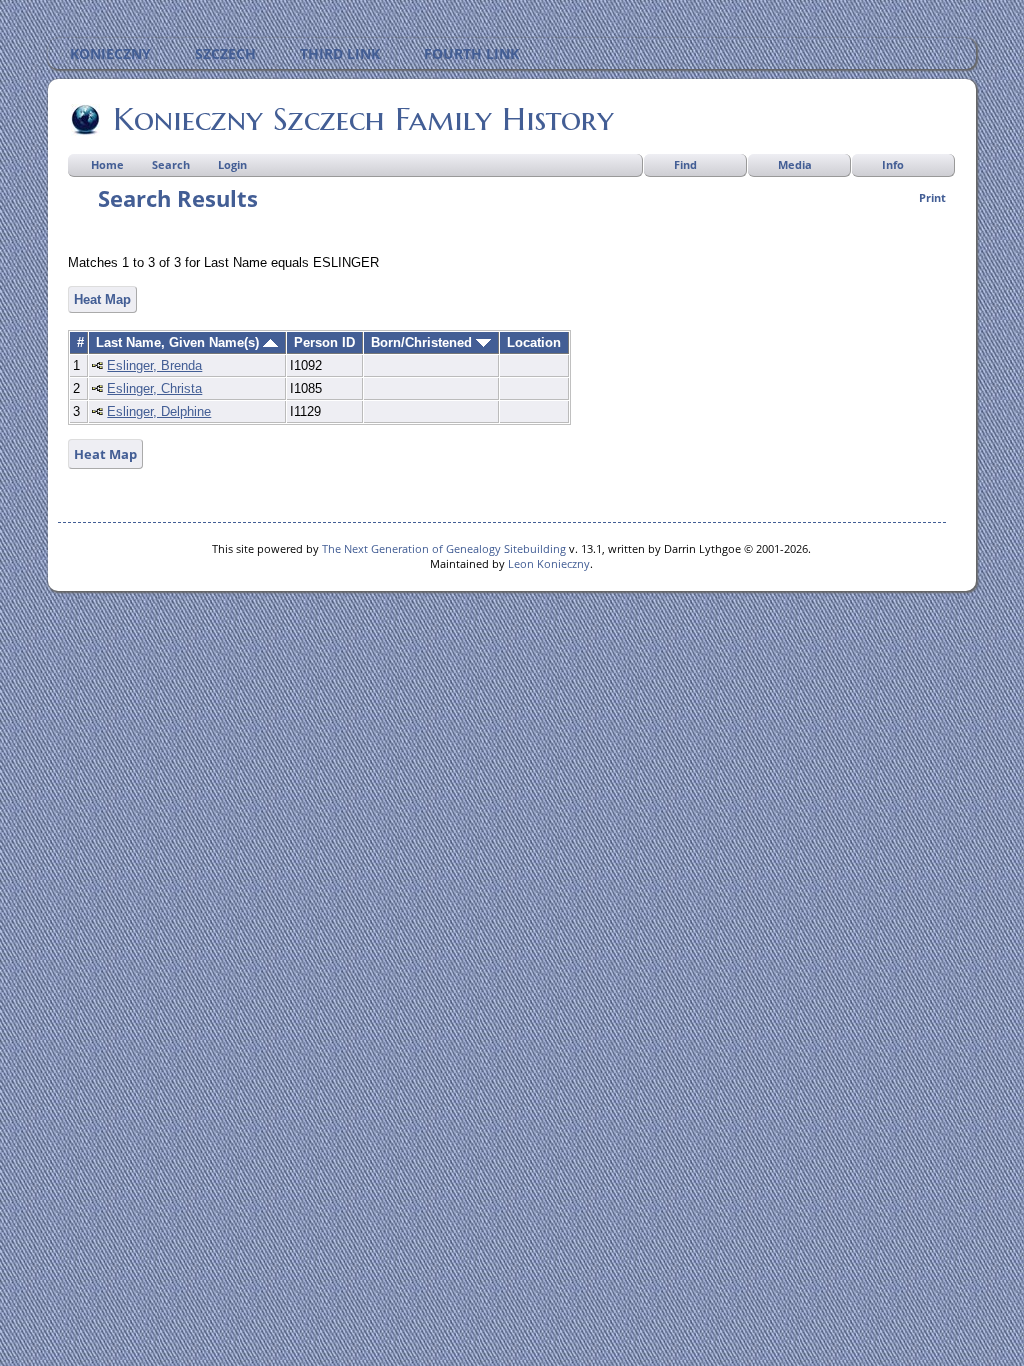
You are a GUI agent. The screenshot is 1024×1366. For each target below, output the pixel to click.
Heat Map (102, 299)
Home (107, 164)
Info (893, 164)
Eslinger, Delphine (159, 411)
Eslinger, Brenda (154, 365)
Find (685, 164)
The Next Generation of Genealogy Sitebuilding (444, 548)
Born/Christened (423, 342)
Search (171, 164)
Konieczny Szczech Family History (363, 119)
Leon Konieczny (549, 563)
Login (232, 164)
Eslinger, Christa (154, 388)
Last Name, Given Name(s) (179, 342)
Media (795, 164)
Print (932, 197)
